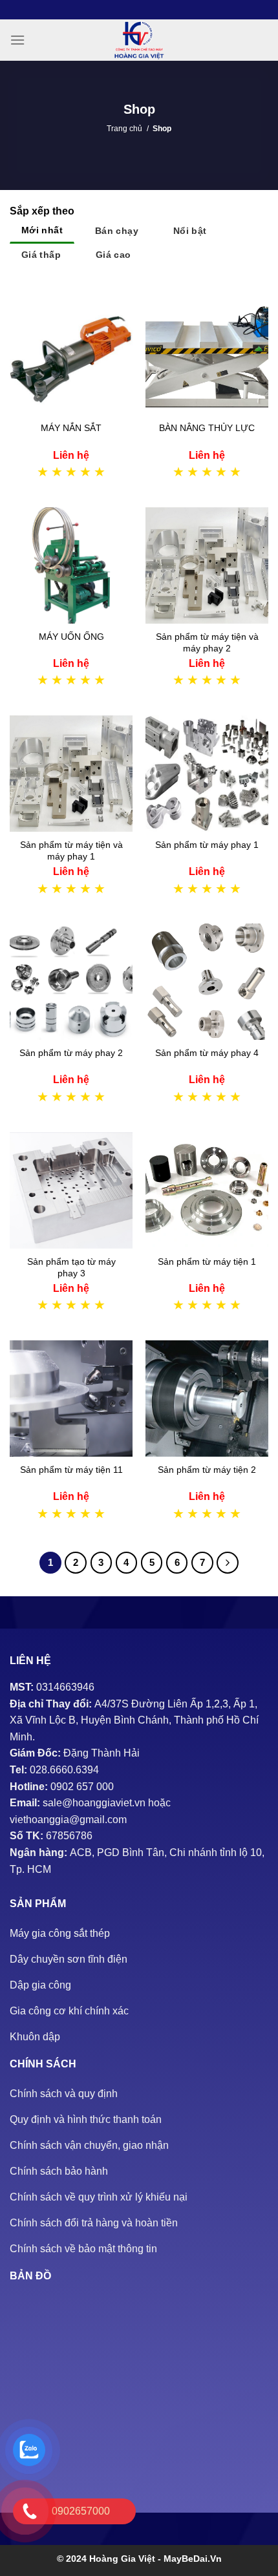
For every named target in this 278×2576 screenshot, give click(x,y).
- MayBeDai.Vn (190, 2559)
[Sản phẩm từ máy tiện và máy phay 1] (71, 774)
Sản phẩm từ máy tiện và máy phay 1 (71, 850)
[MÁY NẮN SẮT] (71, 357)
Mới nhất (42, 230)
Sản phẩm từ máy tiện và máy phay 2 (207, 642)
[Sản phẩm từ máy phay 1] (207, 774)
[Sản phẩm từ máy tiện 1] (207, 1190)
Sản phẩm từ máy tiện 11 (71, 1470)
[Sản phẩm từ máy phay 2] (71, 982)
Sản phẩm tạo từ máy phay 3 (71, 1267)
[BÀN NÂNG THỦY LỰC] (207, 357)
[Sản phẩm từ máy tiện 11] (71, 1399)
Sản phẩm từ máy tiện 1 (207, 1262)
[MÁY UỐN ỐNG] (71, 565)
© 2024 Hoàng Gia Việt (107, 2559)
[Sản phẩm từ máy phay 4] (207, 982)
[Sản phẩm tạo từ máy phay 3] (71, 1190)
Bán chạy (117, 231)
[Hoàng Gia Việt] (139, 40)
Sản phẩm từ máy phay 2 (71, 1053)
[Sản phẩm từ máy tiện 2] (207, 1399)
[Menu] (17, 40)
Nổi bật (190, 231)
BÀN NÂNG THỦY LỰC (207, 428)
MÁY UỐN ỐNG (71, 637)
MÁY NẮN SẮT (71, 428)
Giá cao (113, 255)
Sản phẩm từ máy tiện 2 (207, 1470)
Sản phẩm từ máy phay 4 (207, 1053)
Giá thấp (41, 255)
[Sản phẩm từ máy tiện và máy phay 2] (207, 565)
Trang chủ (124, 129)
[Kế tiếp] (228, 1563)
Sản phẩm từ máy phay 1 (207, 845)
